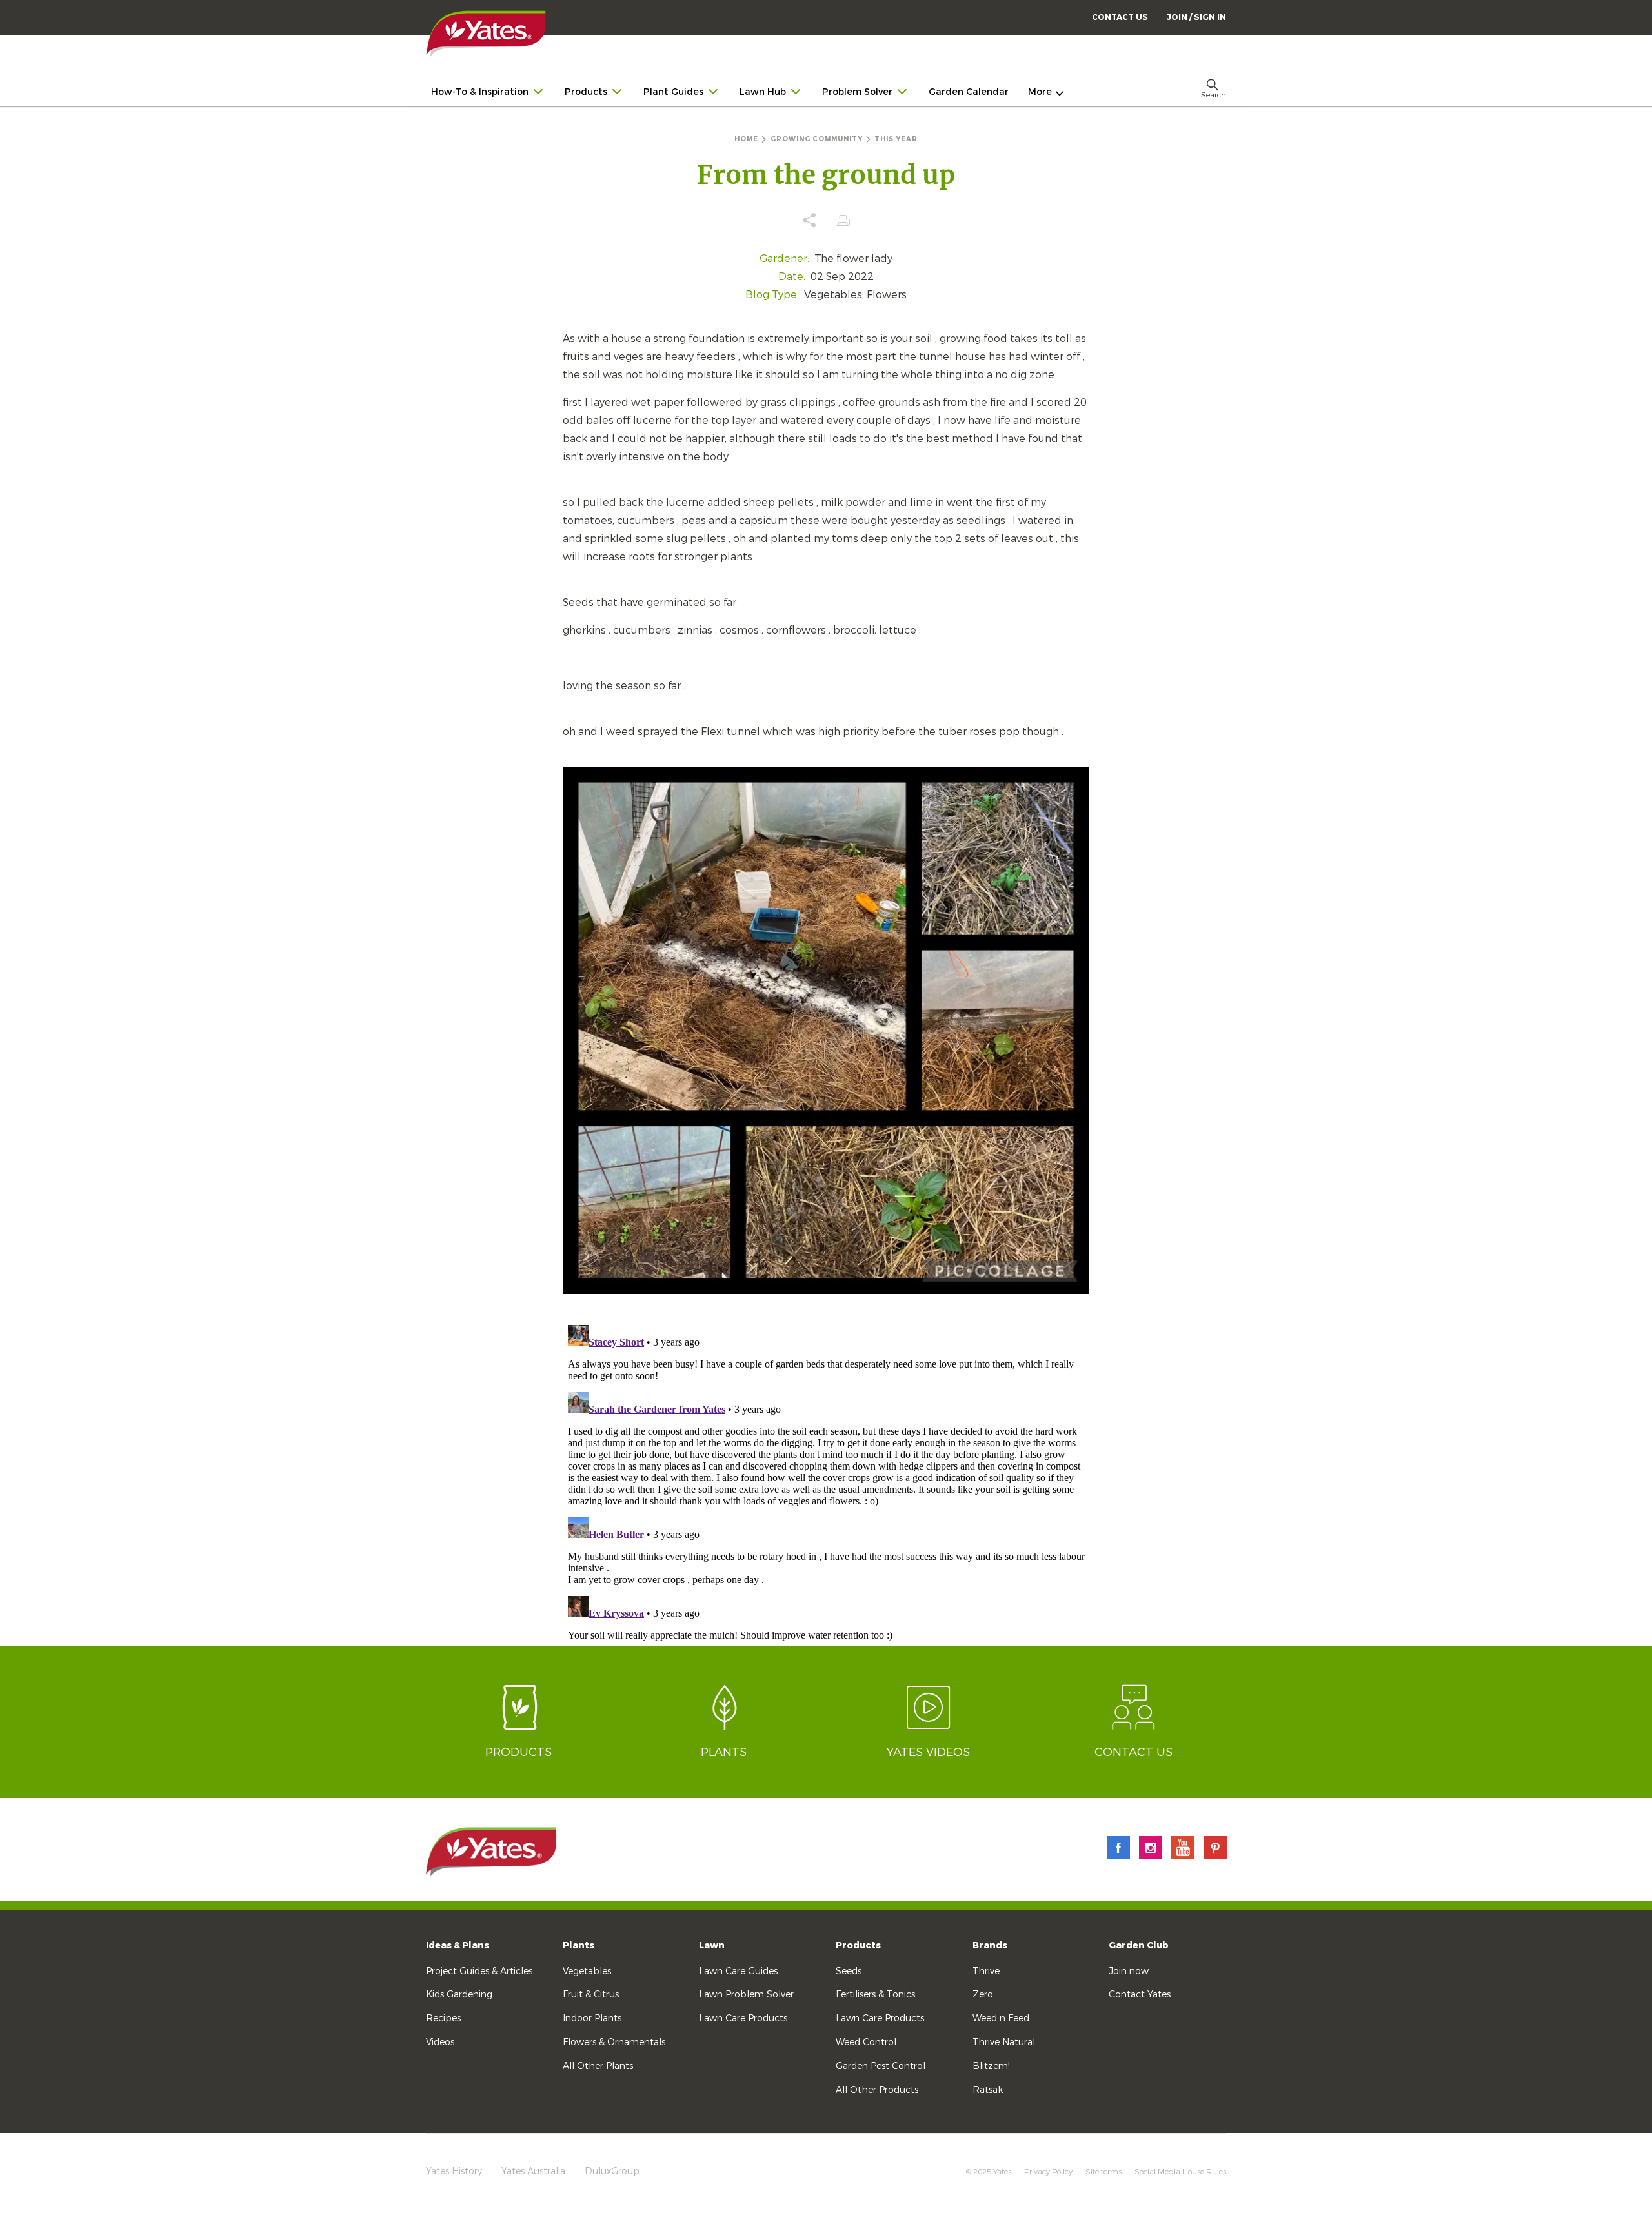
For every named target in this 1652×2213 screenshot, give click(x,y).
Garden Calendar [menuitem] (969, 92)
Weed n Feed (1001, 2018)
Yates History (454, 2171)
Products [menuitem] (586, 92)
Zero (983, 1995)
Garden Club (1139, 1945)
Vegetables (587, 1971)
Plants (579, 1945)
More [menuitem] (1040, 92)
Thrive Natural (1004, 2042)
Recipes (443, 2018)
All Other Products (877, 2090)
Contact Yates (1140, 1995)
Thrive (986, 1971)
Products (858, 1945)
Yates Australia (533, 2171)
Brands (990, 1945)
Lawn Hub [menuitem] (763, 92)
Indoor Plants (592, 2018)
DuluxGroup (612, 2171)
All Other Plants (598, 2066)
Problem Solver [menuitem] (857, 92)
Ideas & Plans (458, 1945)
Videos (440, 2042)
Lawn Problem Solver (746, 1995)
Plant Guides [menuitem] (673, 92)
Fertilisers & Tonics (875, 1995)
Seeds (849, 1971)
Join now (1129, 1971)
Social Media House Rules (1180, 2172)
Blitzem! (991, 2066)
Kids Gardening (459, 1995)
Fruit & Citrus (591, 1995)
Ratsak (988, 2090)
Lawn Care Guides (738, 1971)
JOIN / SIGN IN (1196, 17)
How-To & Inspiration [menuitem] (480, 92)
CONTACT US (1120, 17)
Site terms (1103, 2172)
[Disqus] (826, 1481)
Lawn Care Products (743, 2018)
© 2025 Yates (989, 2172)
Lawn (712, 1945)
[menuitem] (1196, 17)
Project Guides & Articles (479, 1971)
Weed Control (866, 2042)
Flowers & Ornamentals (614, 2042)
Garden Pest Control (881, 2066)
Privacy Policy (1048, 2172)
